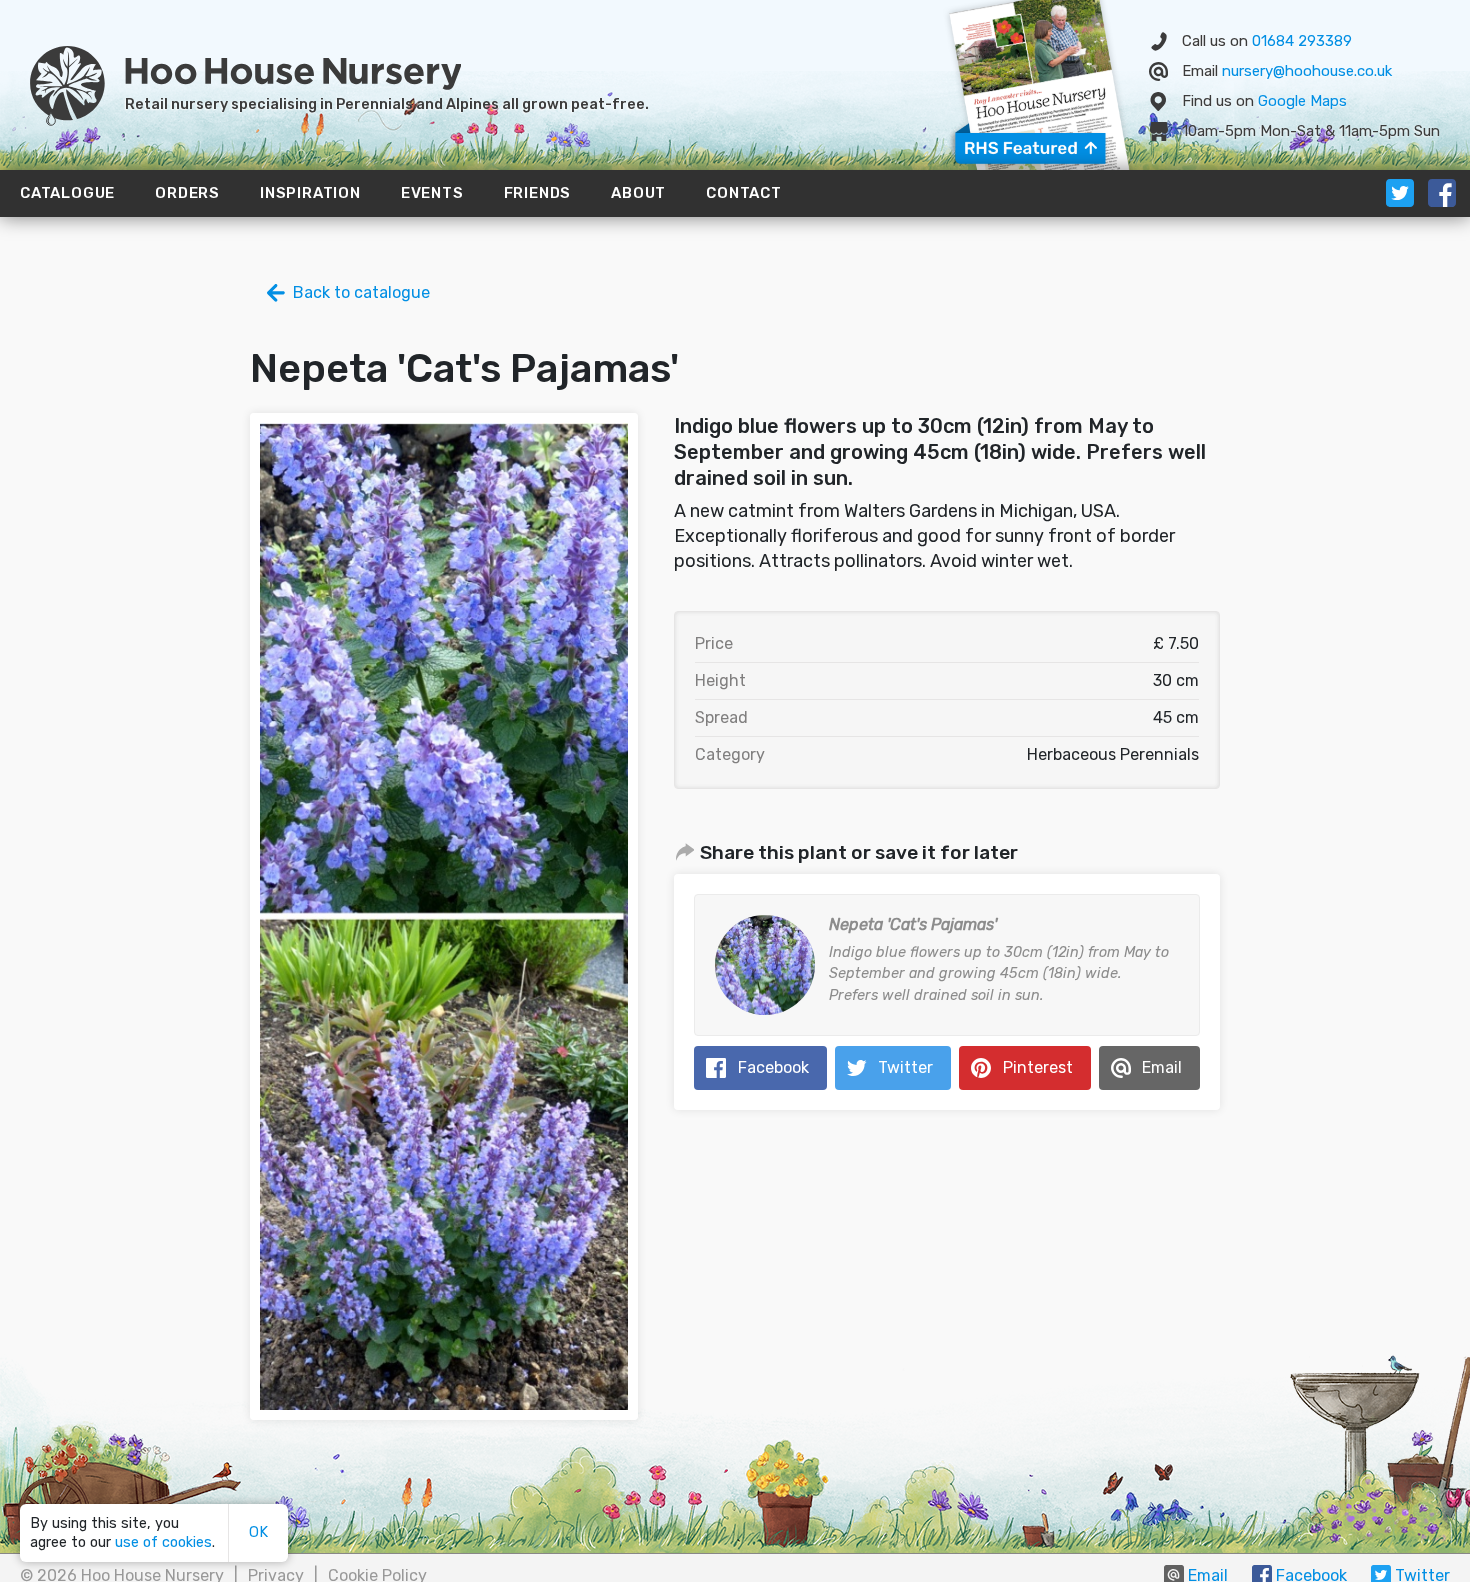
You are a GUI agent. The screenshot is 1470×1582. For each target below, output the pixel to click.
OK (258, 1532)
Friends (538, 193)
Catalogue (67, 193)
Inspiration (310, 193)
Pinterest (1038, 1067)
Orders (187, 193)
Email (1162, 1067)
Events (432, 193)
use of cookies (163, 1542)
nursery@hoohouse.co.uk (1307, 71)
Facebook (773, 1067)
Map (1302, 101)
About (638, 193)
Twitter (905, 1067)
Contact (744, 193)
